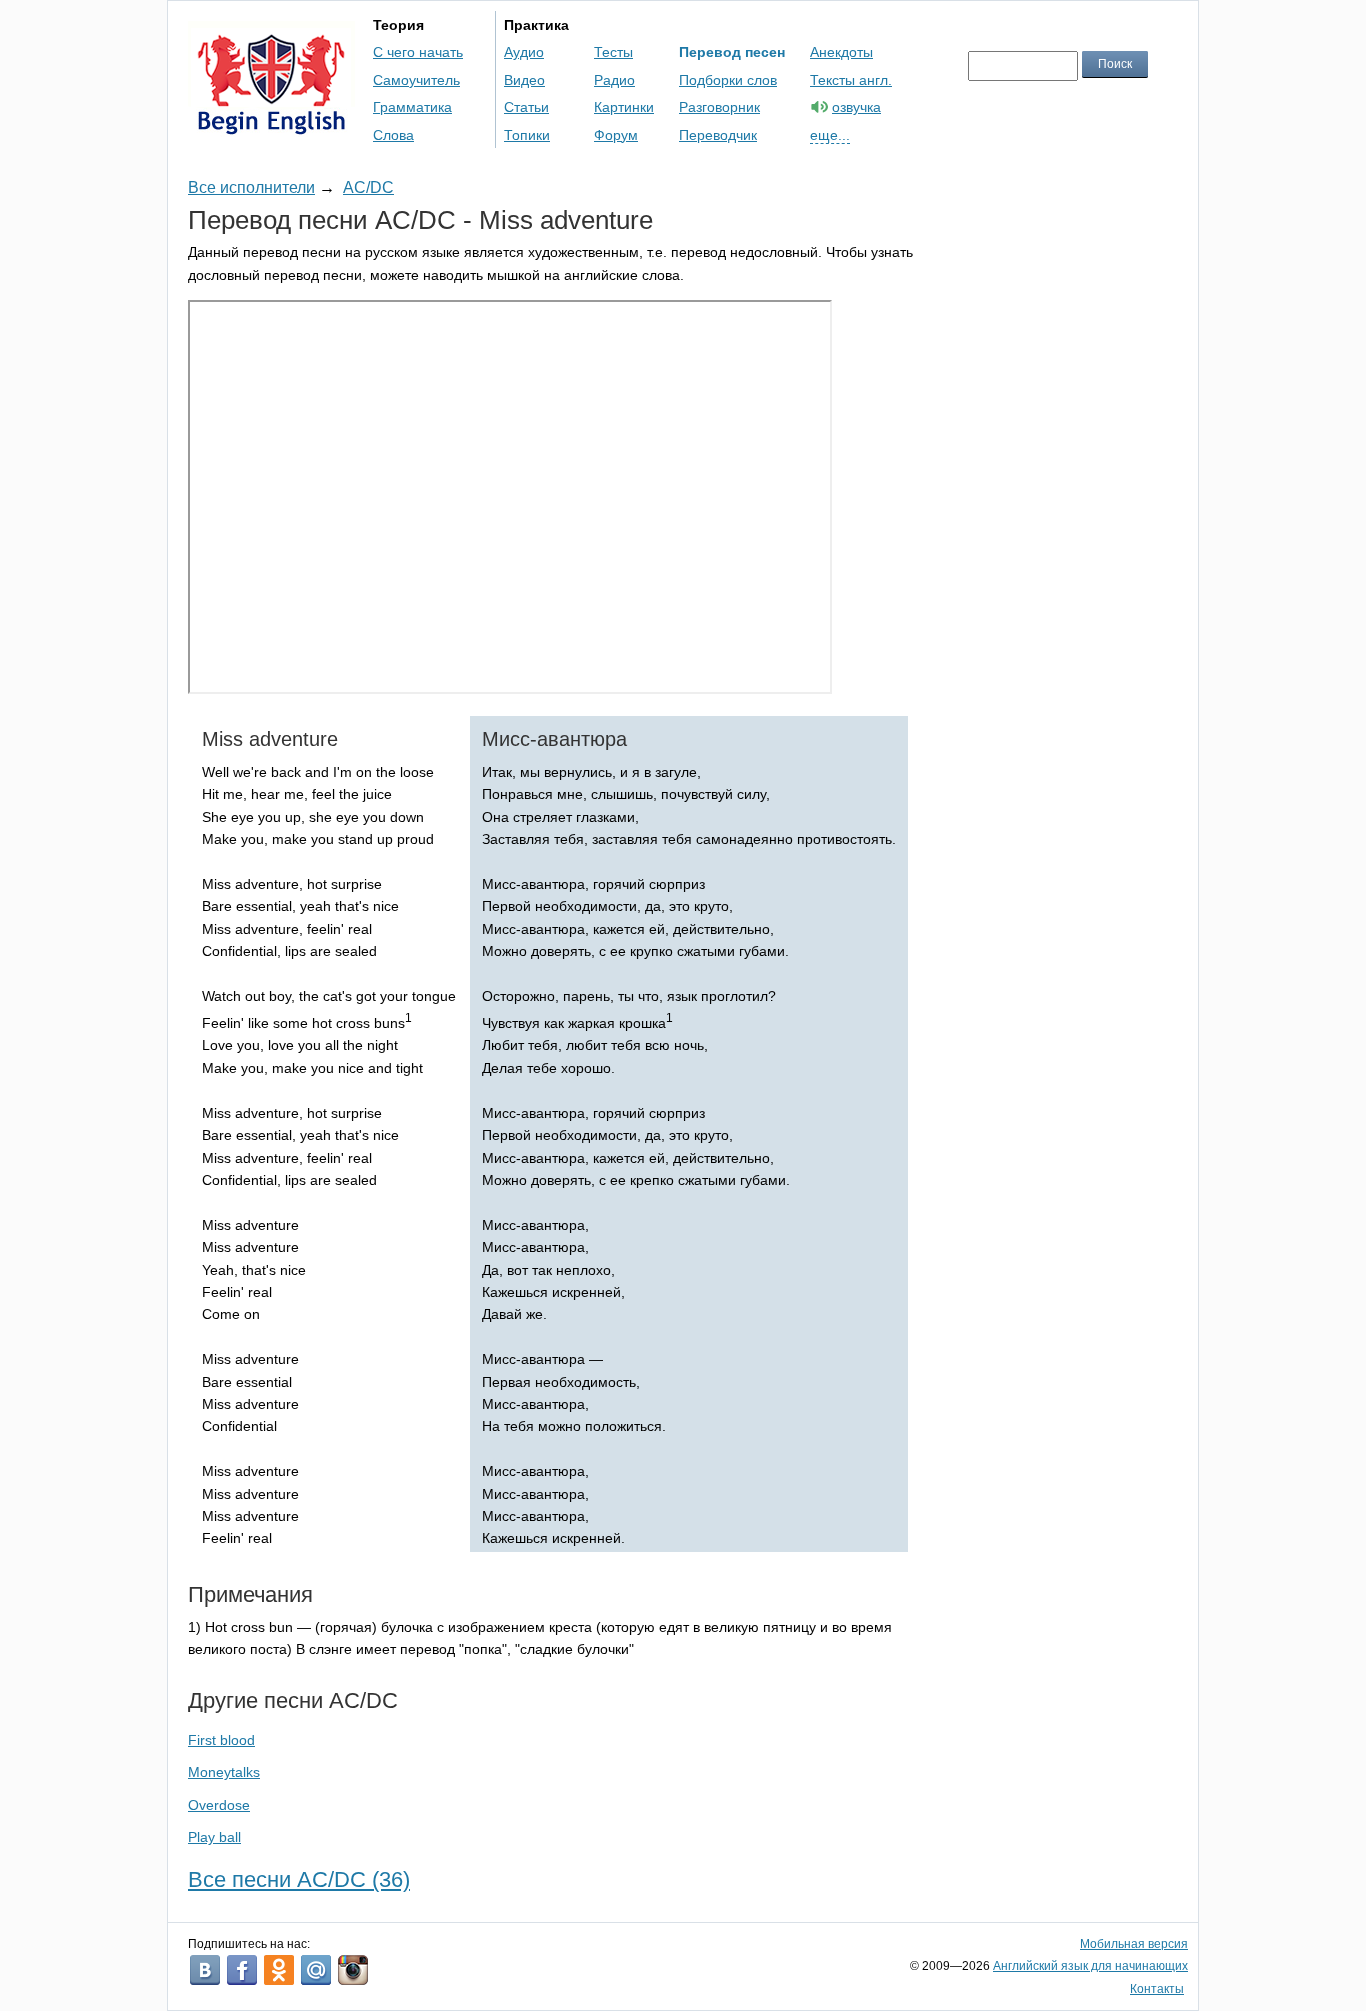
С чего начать (418, 52)
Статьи (526, 107)
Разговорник (719, 107)
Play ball (214, 1837)
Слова (393, 135)
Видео (524, 80)
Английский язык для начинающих (1090, 1966)
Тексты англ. (851, 80)
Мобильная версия (1134, 1944)
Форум (616, 135)
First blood (221, 1740)
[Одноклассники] (279, 1970)
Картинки (624, 107)
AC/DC (368, 187)
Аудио (524, 52)
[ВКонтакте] (205, 1970)
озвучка (856, 107)
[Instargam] (353, 1970)
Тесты (613, 52)
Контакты (1157, 1989)
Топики (527, 135)
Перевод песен (732, 52)
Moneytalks (224, 1772)
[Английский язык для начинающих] (271, 125)
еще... (830, 135)
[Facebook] (242, 1970)
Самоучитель (416, 80)
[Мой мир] (316, 1970)
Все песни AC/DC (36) (299, 1879)
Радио (614, 80)
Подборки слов (728, 80)
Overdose (219, 1805)
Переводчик (718, 135)
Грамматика (412, 107)
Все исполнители (251, 187)
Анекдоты (841, 52)
